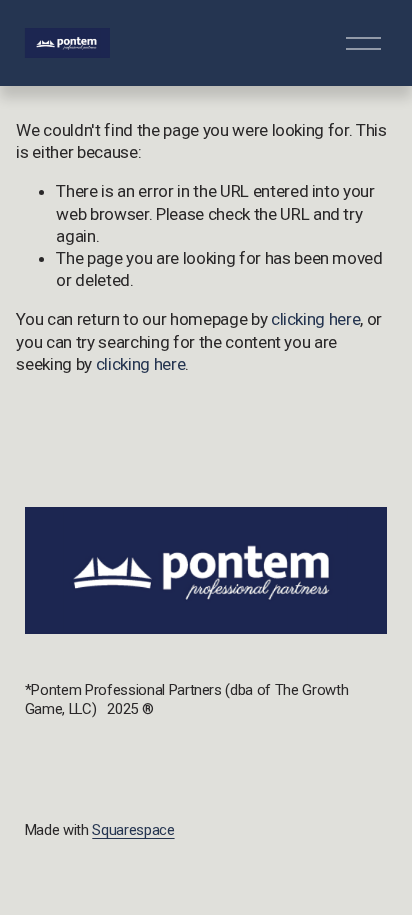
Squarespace (133, 830)
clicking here (316, 319)
